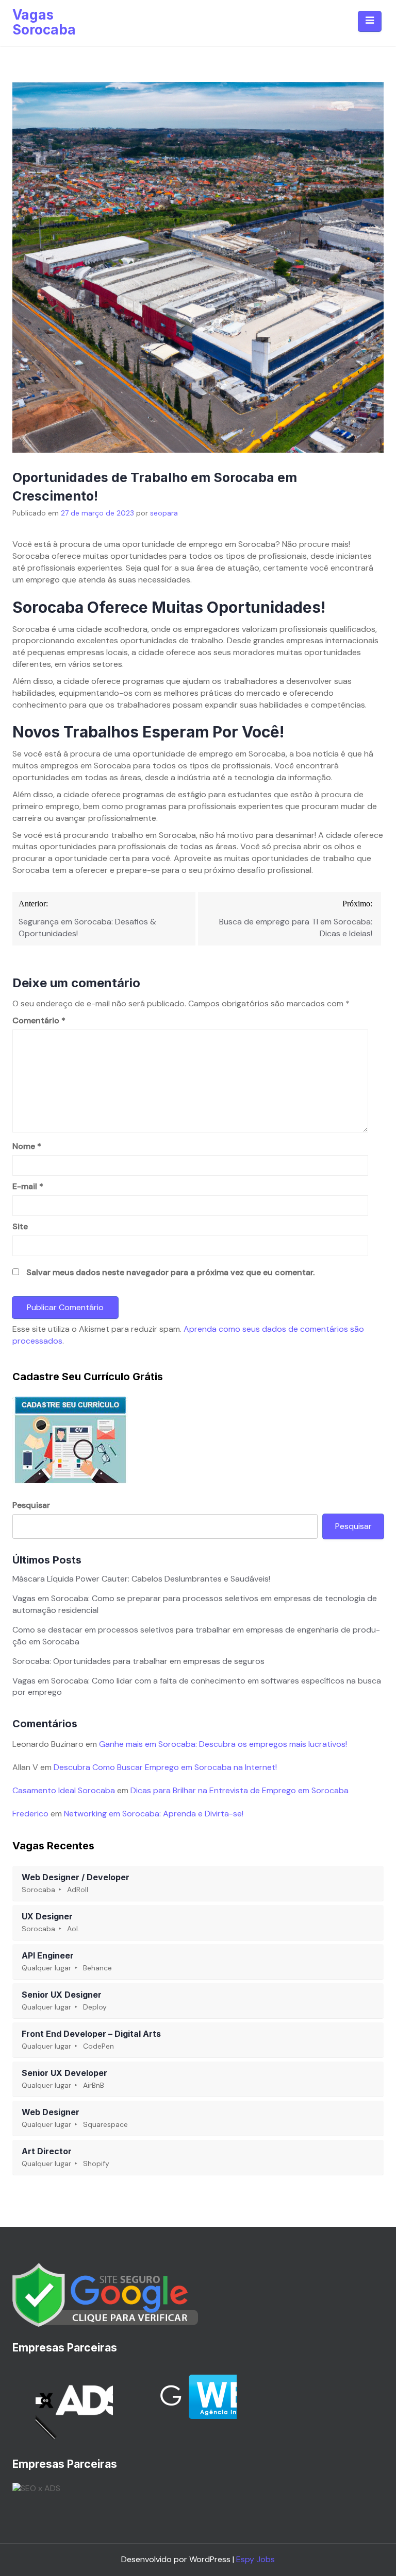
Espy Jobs (255, 2559)
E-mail (28, 1186)
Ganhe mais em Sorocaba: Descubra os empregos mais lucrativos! (223, 1744)
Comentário (39, 1020)
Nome (27, 1146)
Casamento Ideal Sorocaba (64, 1790)
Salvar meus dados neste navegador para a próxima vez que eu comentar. (170, 1272)
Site (20, 1226)
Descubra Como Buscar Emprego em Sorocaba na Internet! (165, 1767)
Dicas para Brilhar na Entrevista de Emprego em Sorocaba (240, 1790)
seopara (164, 513)
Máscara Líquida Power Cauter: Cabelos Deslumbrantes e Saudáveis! (141, 1579)
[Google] (105, 2294)
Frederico (30, 1814)
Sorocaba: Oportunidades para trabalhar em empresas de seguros (138, 1661)
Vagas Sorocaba (44, 22)
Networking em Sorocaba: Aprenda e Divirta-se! (154, 1814)
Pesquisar (31, 1505)
